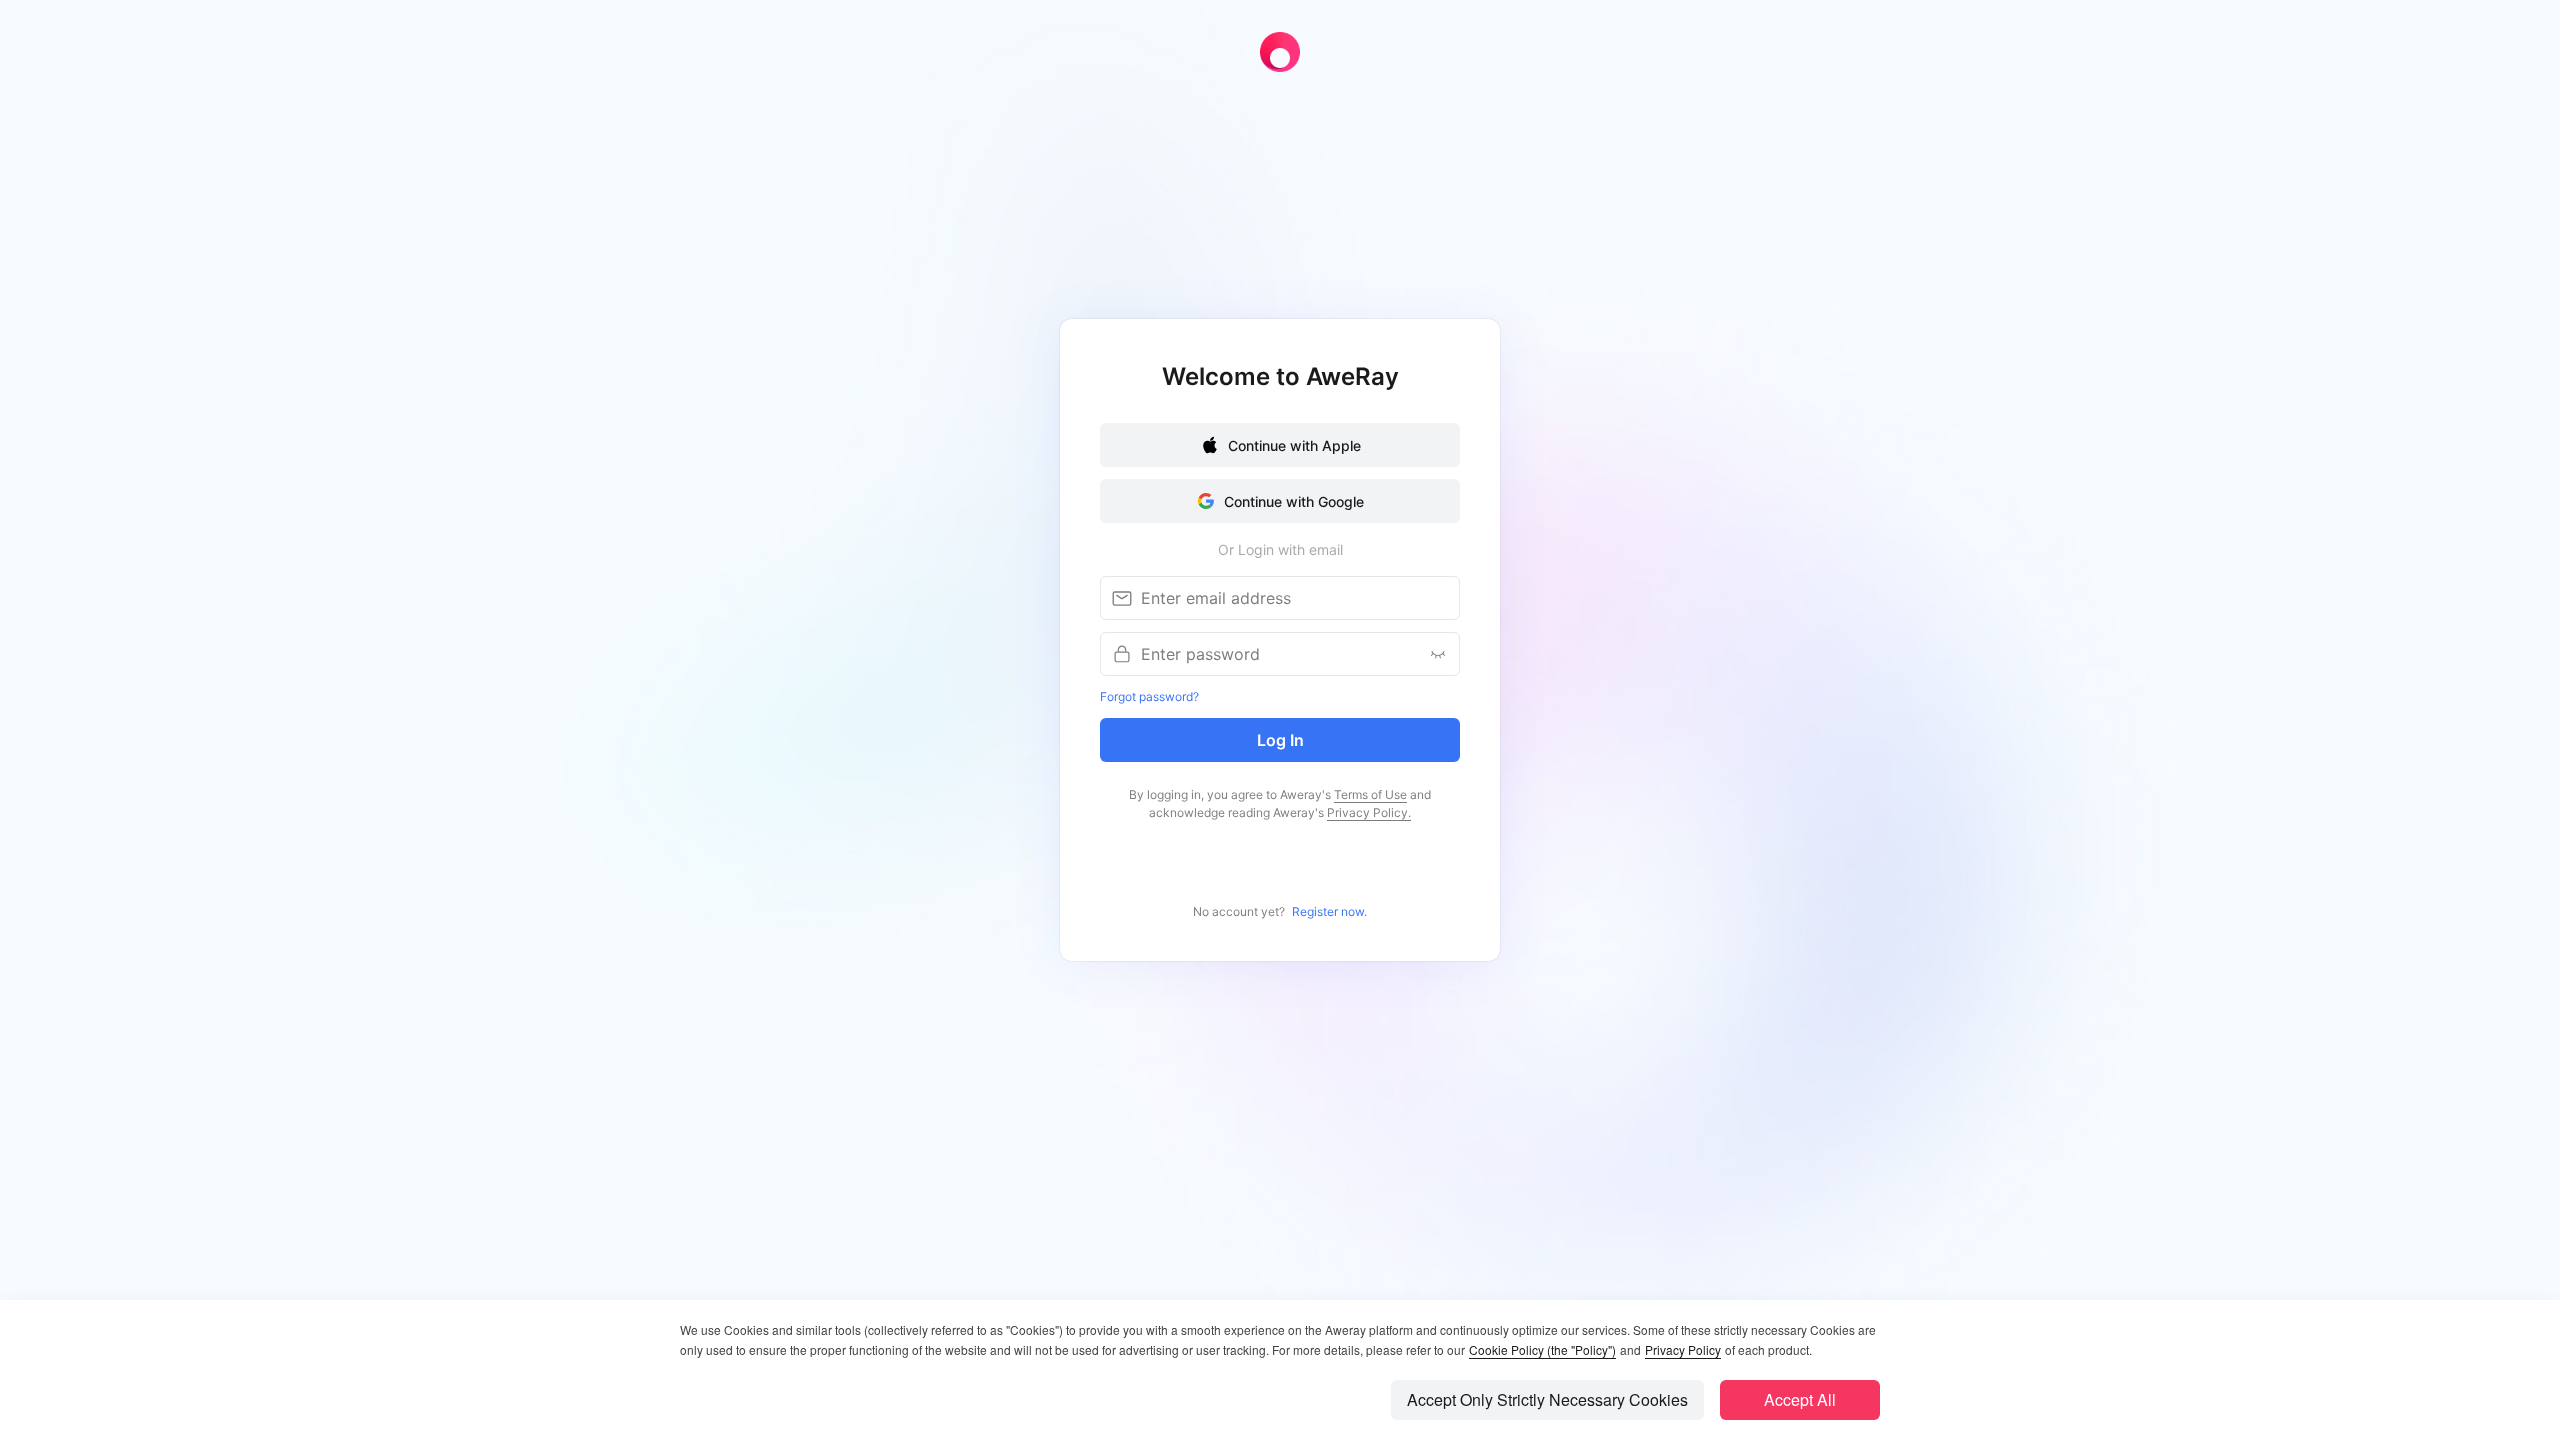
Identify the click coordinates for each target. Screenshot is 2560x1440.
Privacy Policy (1683, 1349)
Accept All (1800, 1399)
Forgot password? (1149, 696)
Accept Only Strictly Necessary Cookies (1547, 1399)
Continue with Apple (1294, 445)
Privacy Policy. (1369, 812)
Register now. (1329, 911)
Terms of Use (1370, 794)
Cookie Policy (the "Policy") (1542, 1349)
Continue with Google (1294, 501)
